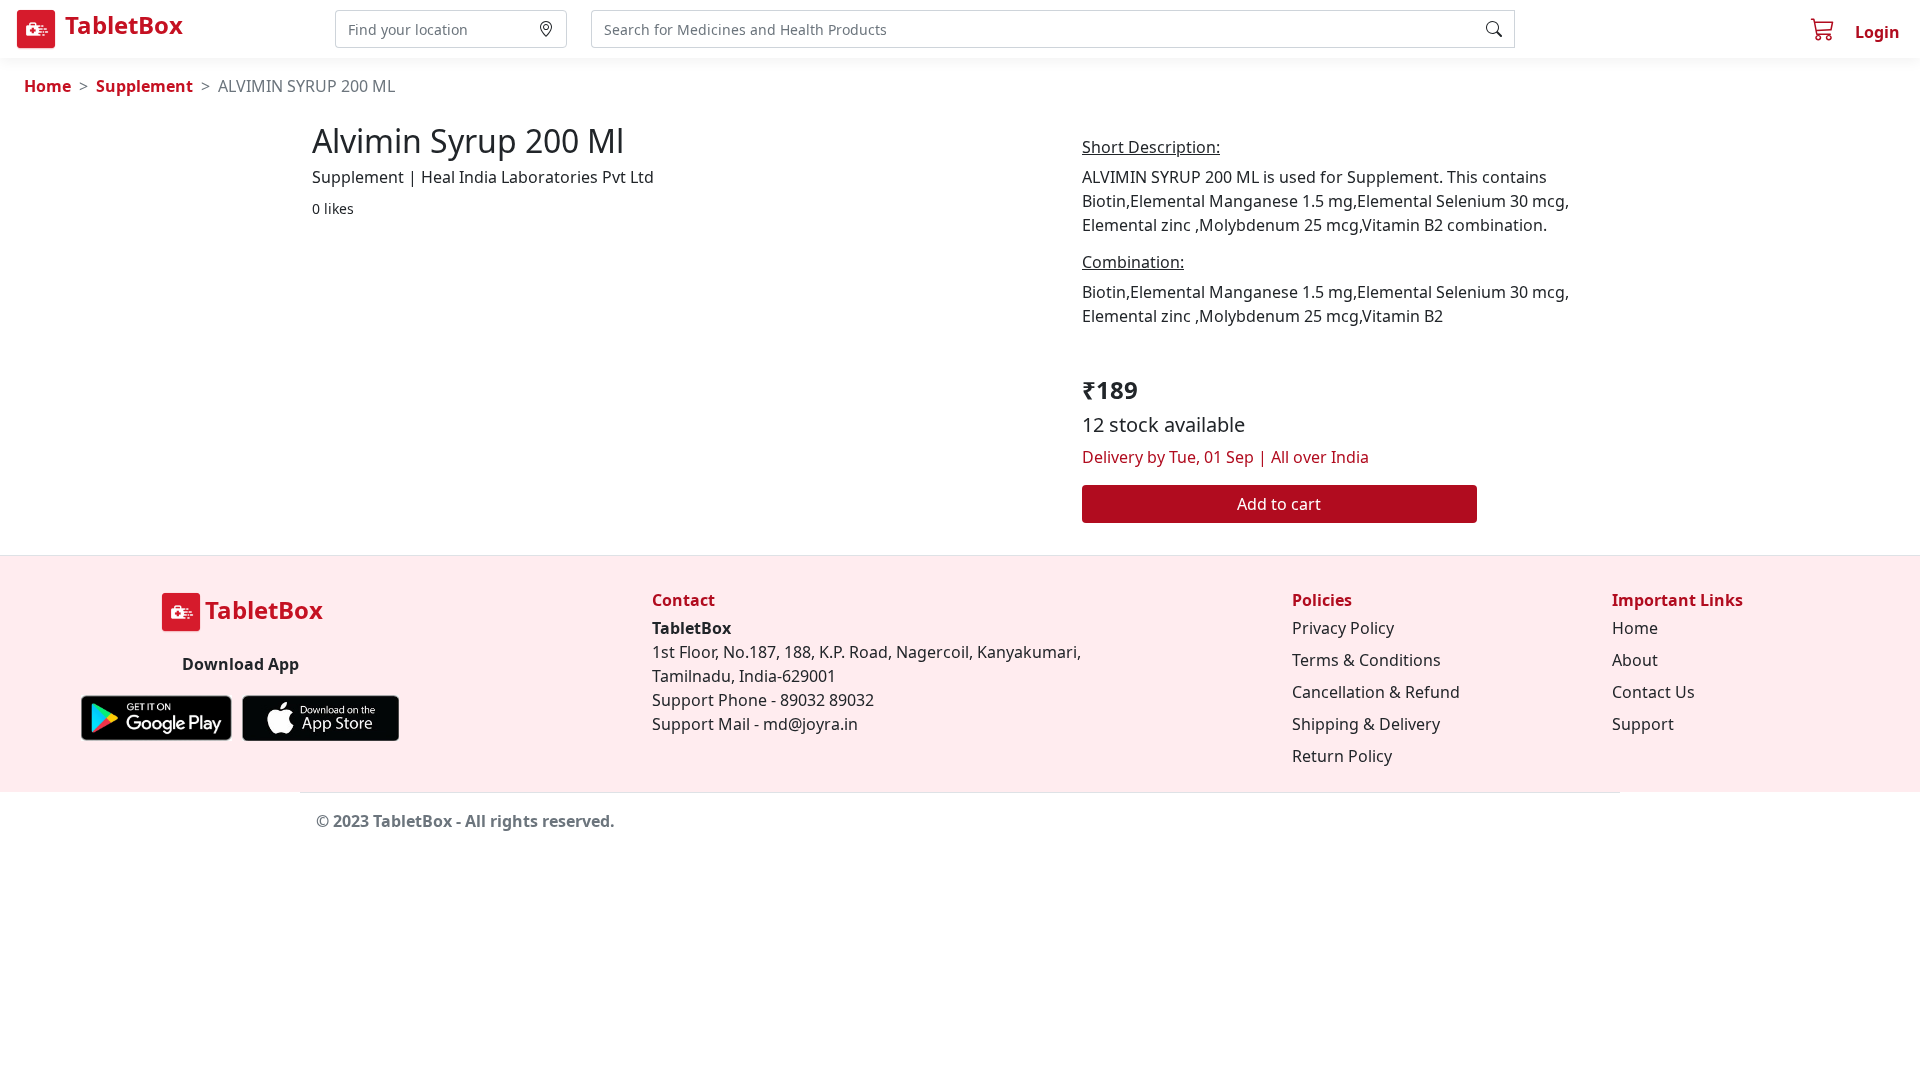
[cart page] (1825, 32)
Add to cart (1279, 504)
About (1635, 660)
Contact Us (1653, 692)
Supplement (144, 86)
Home (47, 86)
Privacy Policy (1343, 628)
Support (1643, 724)
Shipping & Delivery (1366, 724)
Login (1877, 32)
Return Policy (1342, 756)
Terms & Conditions (1366, 660)
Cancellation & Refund (1376, 692)
